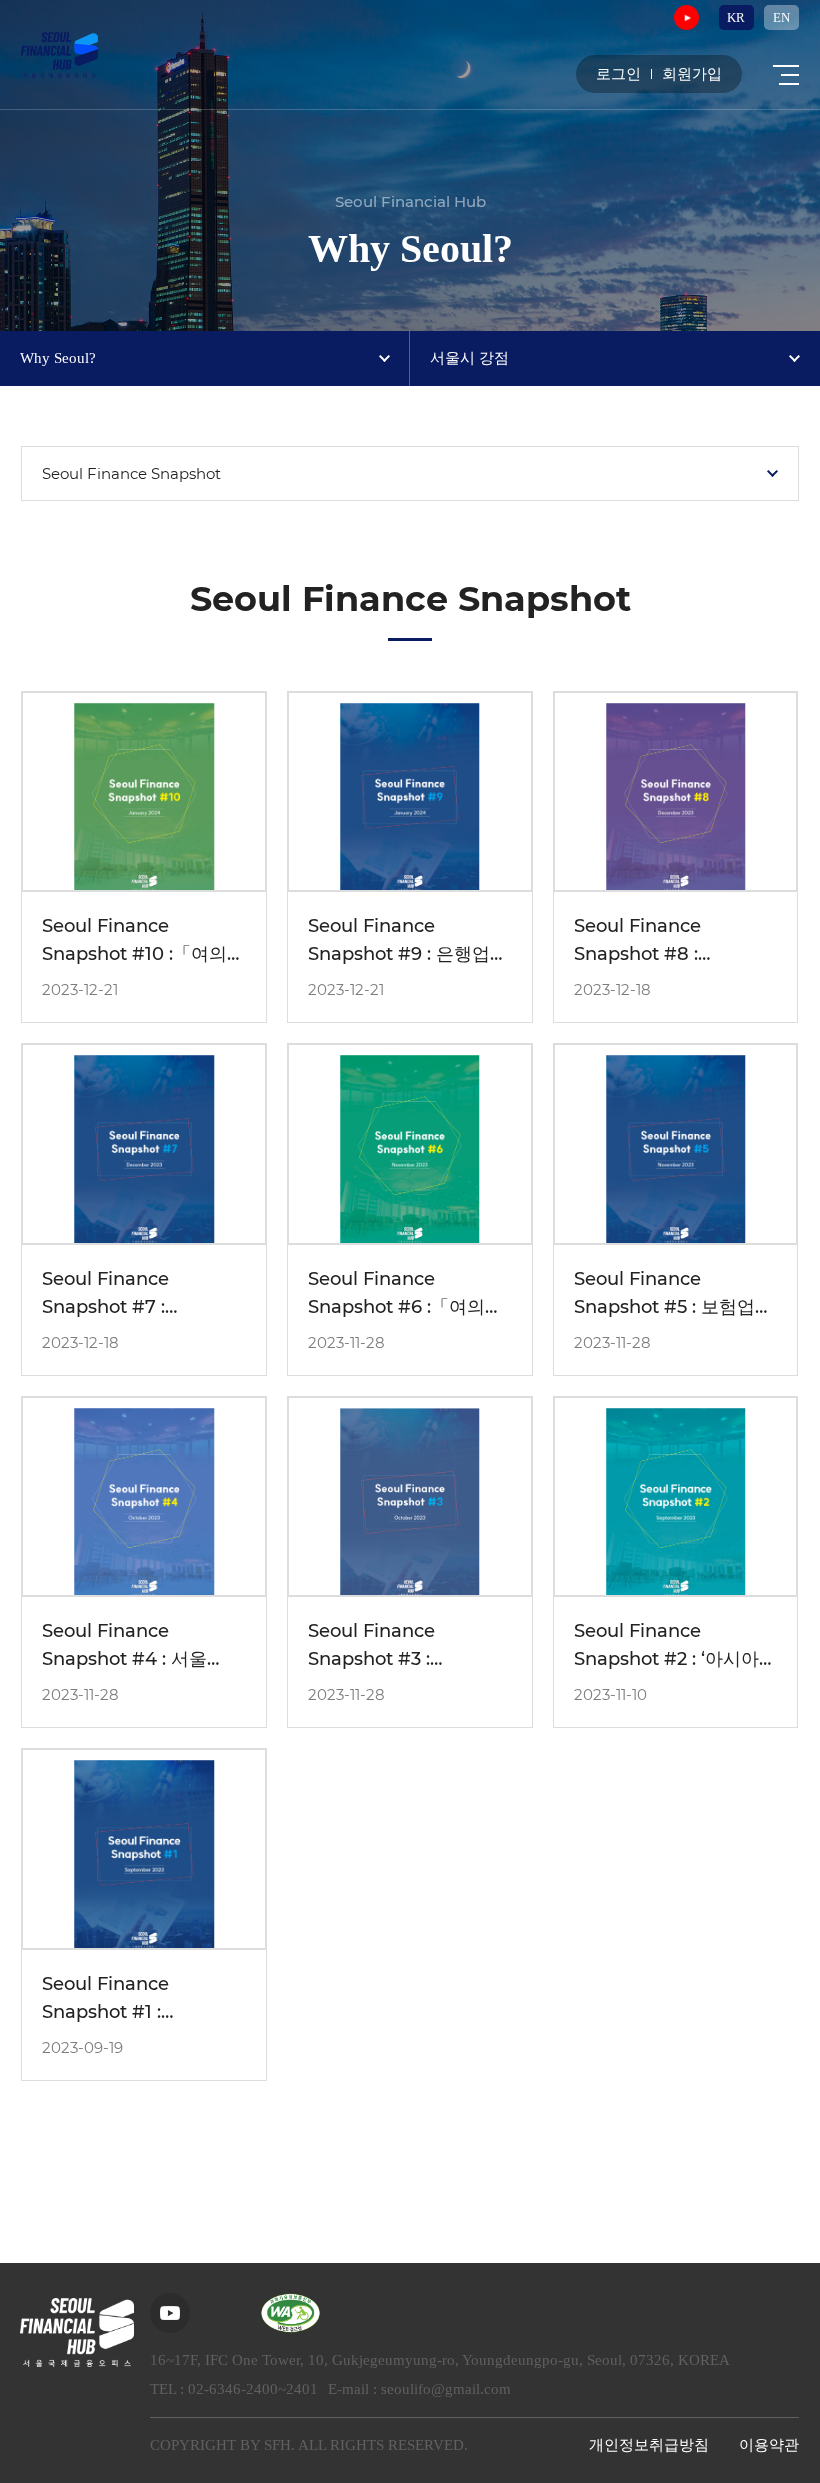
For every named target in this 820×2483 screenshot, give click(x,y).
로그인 (618, 74)
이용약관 (769, 2445)
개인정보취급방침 (649, 2445)
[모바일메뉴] (786, 75)
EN (781, 17)
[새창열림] (686, 17)
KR (736, 17)
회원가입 (692, 74)
